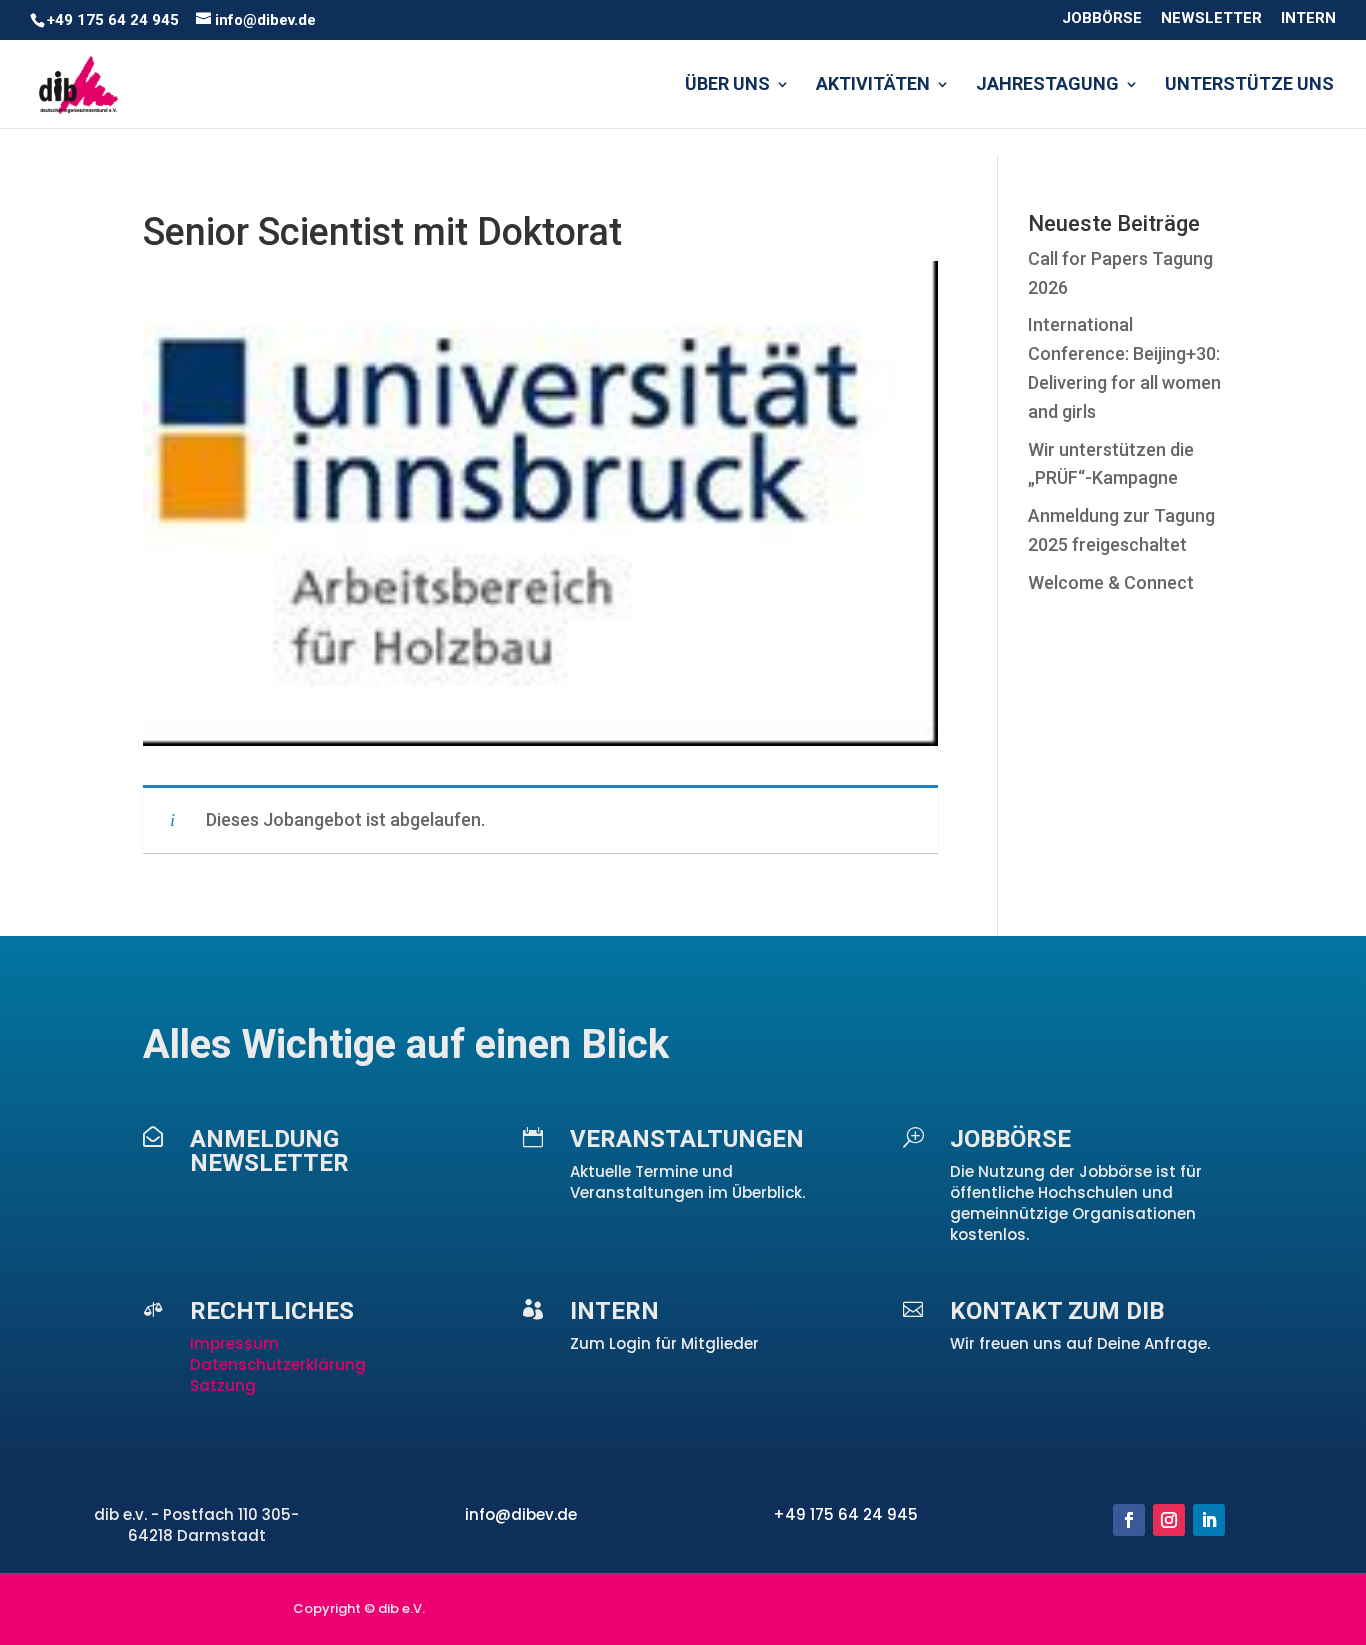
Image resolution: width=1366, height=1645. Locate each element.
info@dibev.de (521, 1514)
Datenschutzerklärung (278, 1364)
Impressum (236, 1343)
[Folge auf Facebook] (1129, 1520)
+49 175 (805, 1514)
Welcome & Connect (1111, 582)
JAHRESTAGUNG (1047, 85)
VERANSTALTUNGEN (687, 1139)
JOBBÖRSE (1102, 19)
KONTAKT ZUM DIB (1057, 1311)
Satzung (223, 1385)
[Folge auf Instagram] (1169, 1520)
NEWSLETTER (1211, 19)
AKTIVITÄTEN (873, 85)
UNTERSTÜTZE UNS (1249, 85)
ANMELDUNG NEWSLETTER (269, 1151)
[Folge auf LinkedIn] (1209, 1520)
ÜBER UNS (727, 85)
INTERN (1308, 19)
